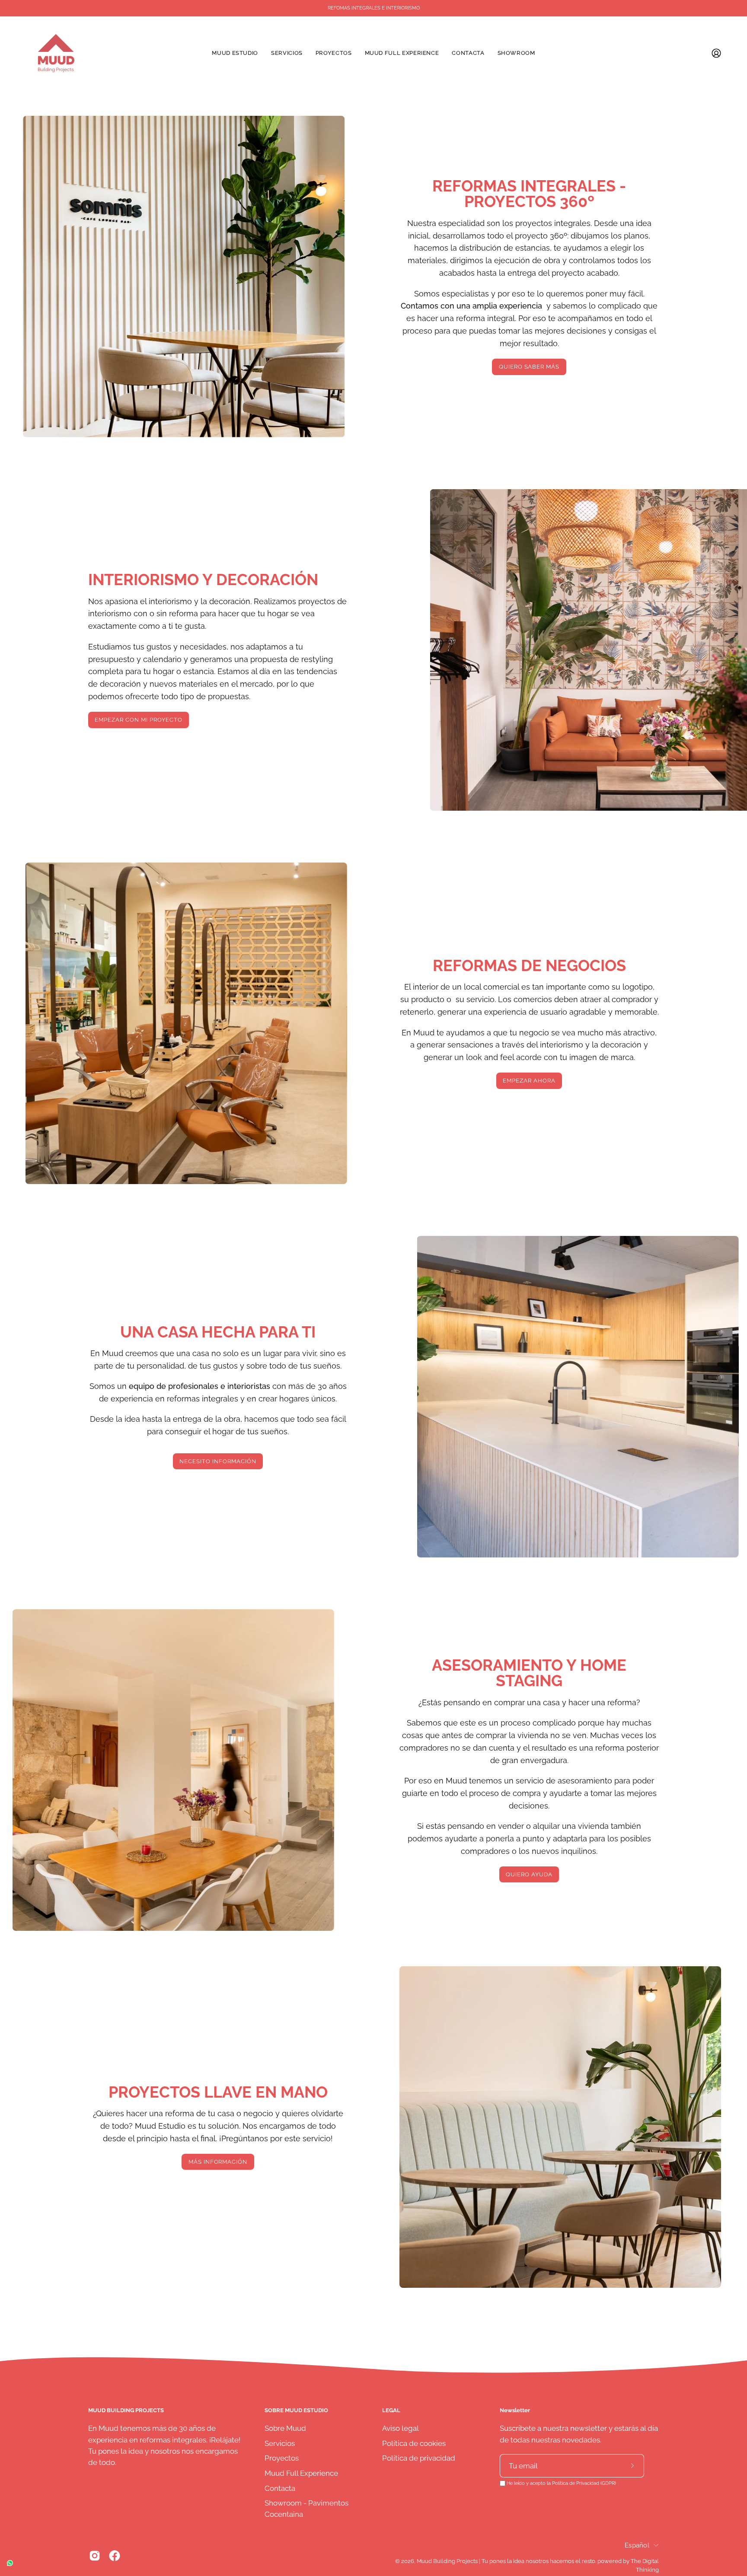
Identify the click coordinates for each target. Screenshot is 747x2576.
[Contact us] (10, 2563)
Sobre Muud (285, 2428)
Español (637, 2545)
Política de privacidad (419, 2458)
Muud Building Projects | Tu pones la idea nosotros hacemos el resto (506, 2561)
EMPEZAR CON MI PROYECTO (138, 720)
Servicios (280, 2443)
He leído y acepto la (561, 2483)
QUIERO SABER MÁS (529, 367)
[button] (334, 53)
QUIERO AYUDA (529, 1874)
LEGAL (391, 2410)
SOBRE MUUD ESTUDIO (296, 2410)
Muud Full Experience (301, 2473)
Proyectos (282, 2458)
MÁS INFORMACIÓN (218, 2162)
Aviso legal (401, 2428)
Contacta (280, 2488)
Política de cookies (414, 2443)
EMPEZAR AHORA (529, 1081)
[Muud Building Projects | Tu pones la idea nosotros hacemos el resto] (56, 53)
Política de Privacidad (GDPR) (584, 2483)
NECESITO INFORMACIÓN (218, 1461)
